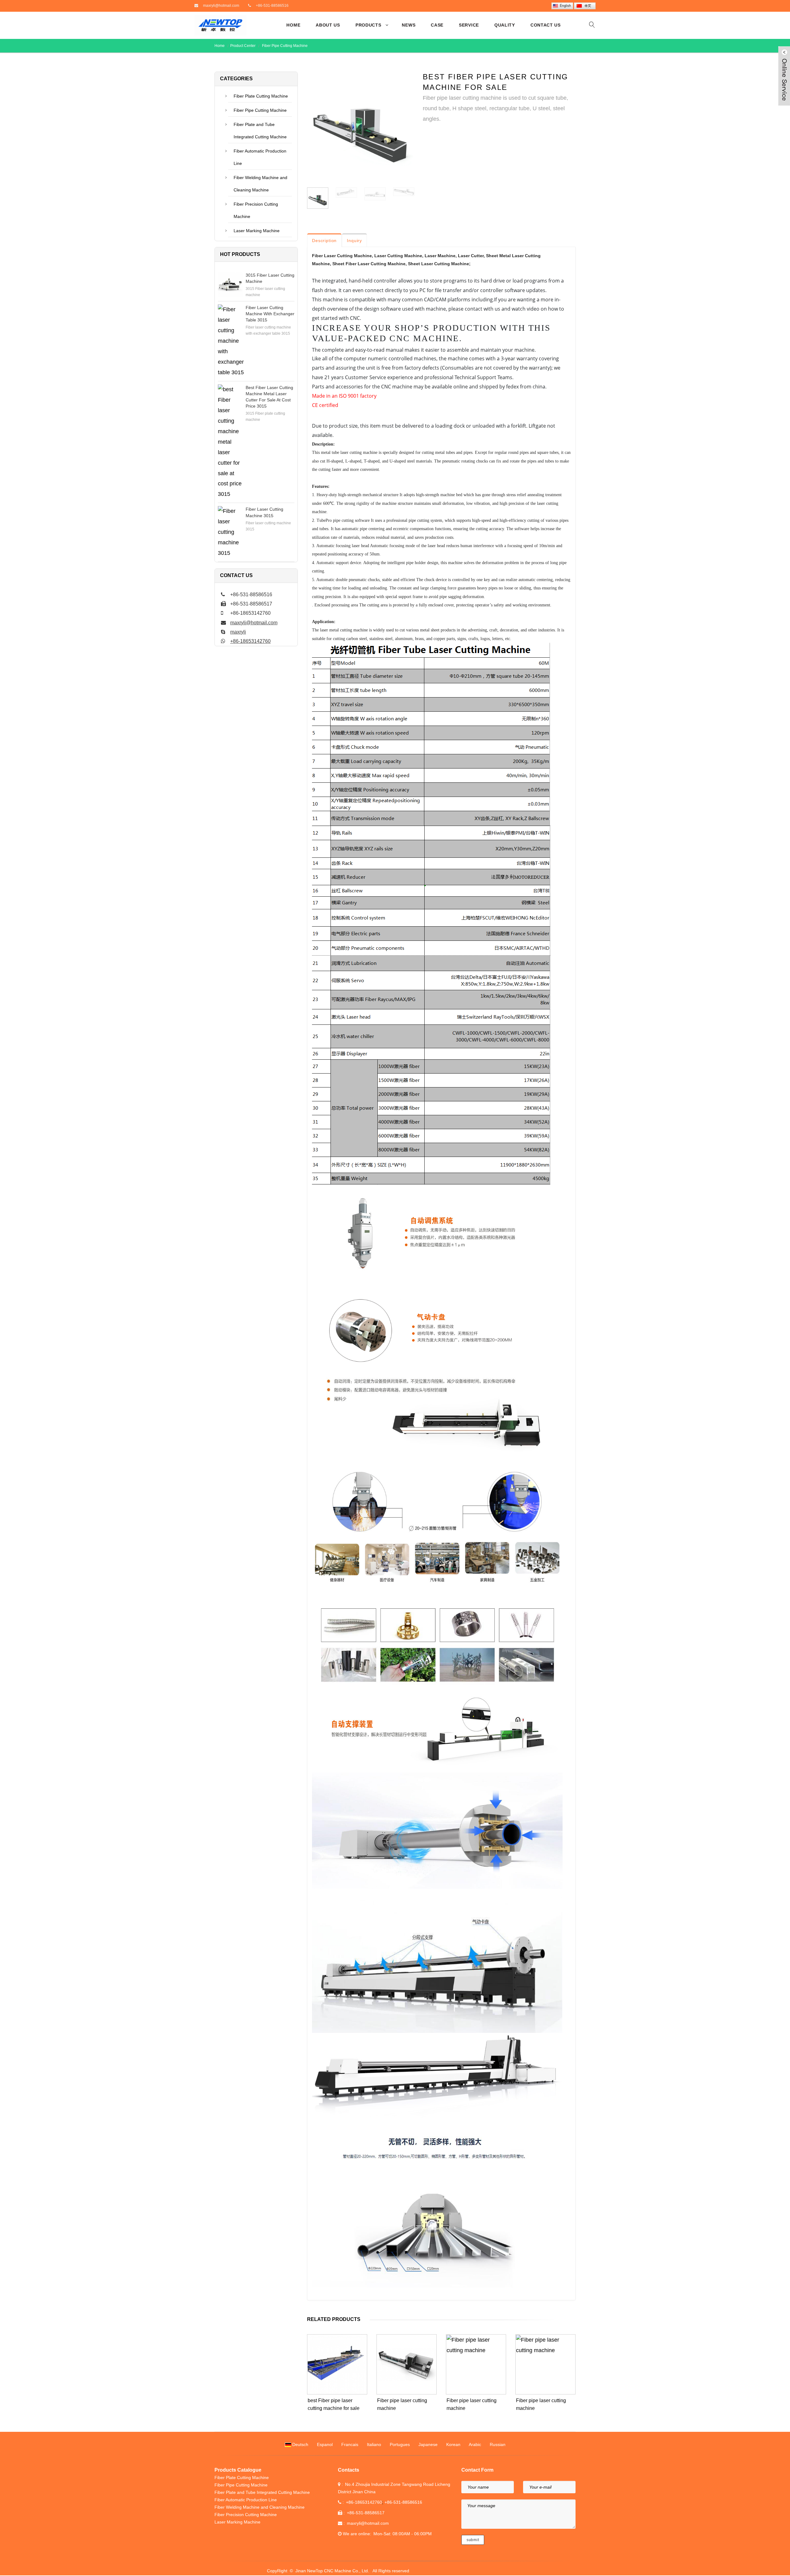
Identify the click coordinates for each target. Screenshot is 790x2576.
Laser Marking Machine (257, 231)
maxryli (238, 632)
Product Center (243, 46)
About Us (328, 25)
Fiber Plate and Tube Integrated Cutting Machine (260, 131)
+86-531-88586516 (272, 6)
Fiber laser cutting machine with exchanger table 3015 (270, 314)
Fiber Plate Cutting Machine (261, 96)
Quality (505, 25)
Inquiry (354, 241)
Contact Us (546, 25)
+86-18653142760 (250, 641)
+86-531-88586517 (366, 2513)
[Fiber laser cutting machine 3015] (230, 532)
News (409, 25)
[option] (360, 126)
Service (469, 25)
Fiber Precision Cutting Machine (256, 210)
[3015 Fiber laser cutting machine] (230, 284)
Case (437, 25)
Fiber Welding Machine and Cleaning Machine (260, 184)
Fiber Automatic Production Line (260, 157)
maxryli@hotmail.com (221, 6)
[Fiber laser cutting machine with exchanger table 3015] (231, 341)
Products (368, 25)
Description (324, 241)
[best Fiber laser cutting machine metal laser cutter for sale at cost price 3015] (230, 442)
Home (293, 25)
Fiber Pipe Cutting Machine (284, 46)
